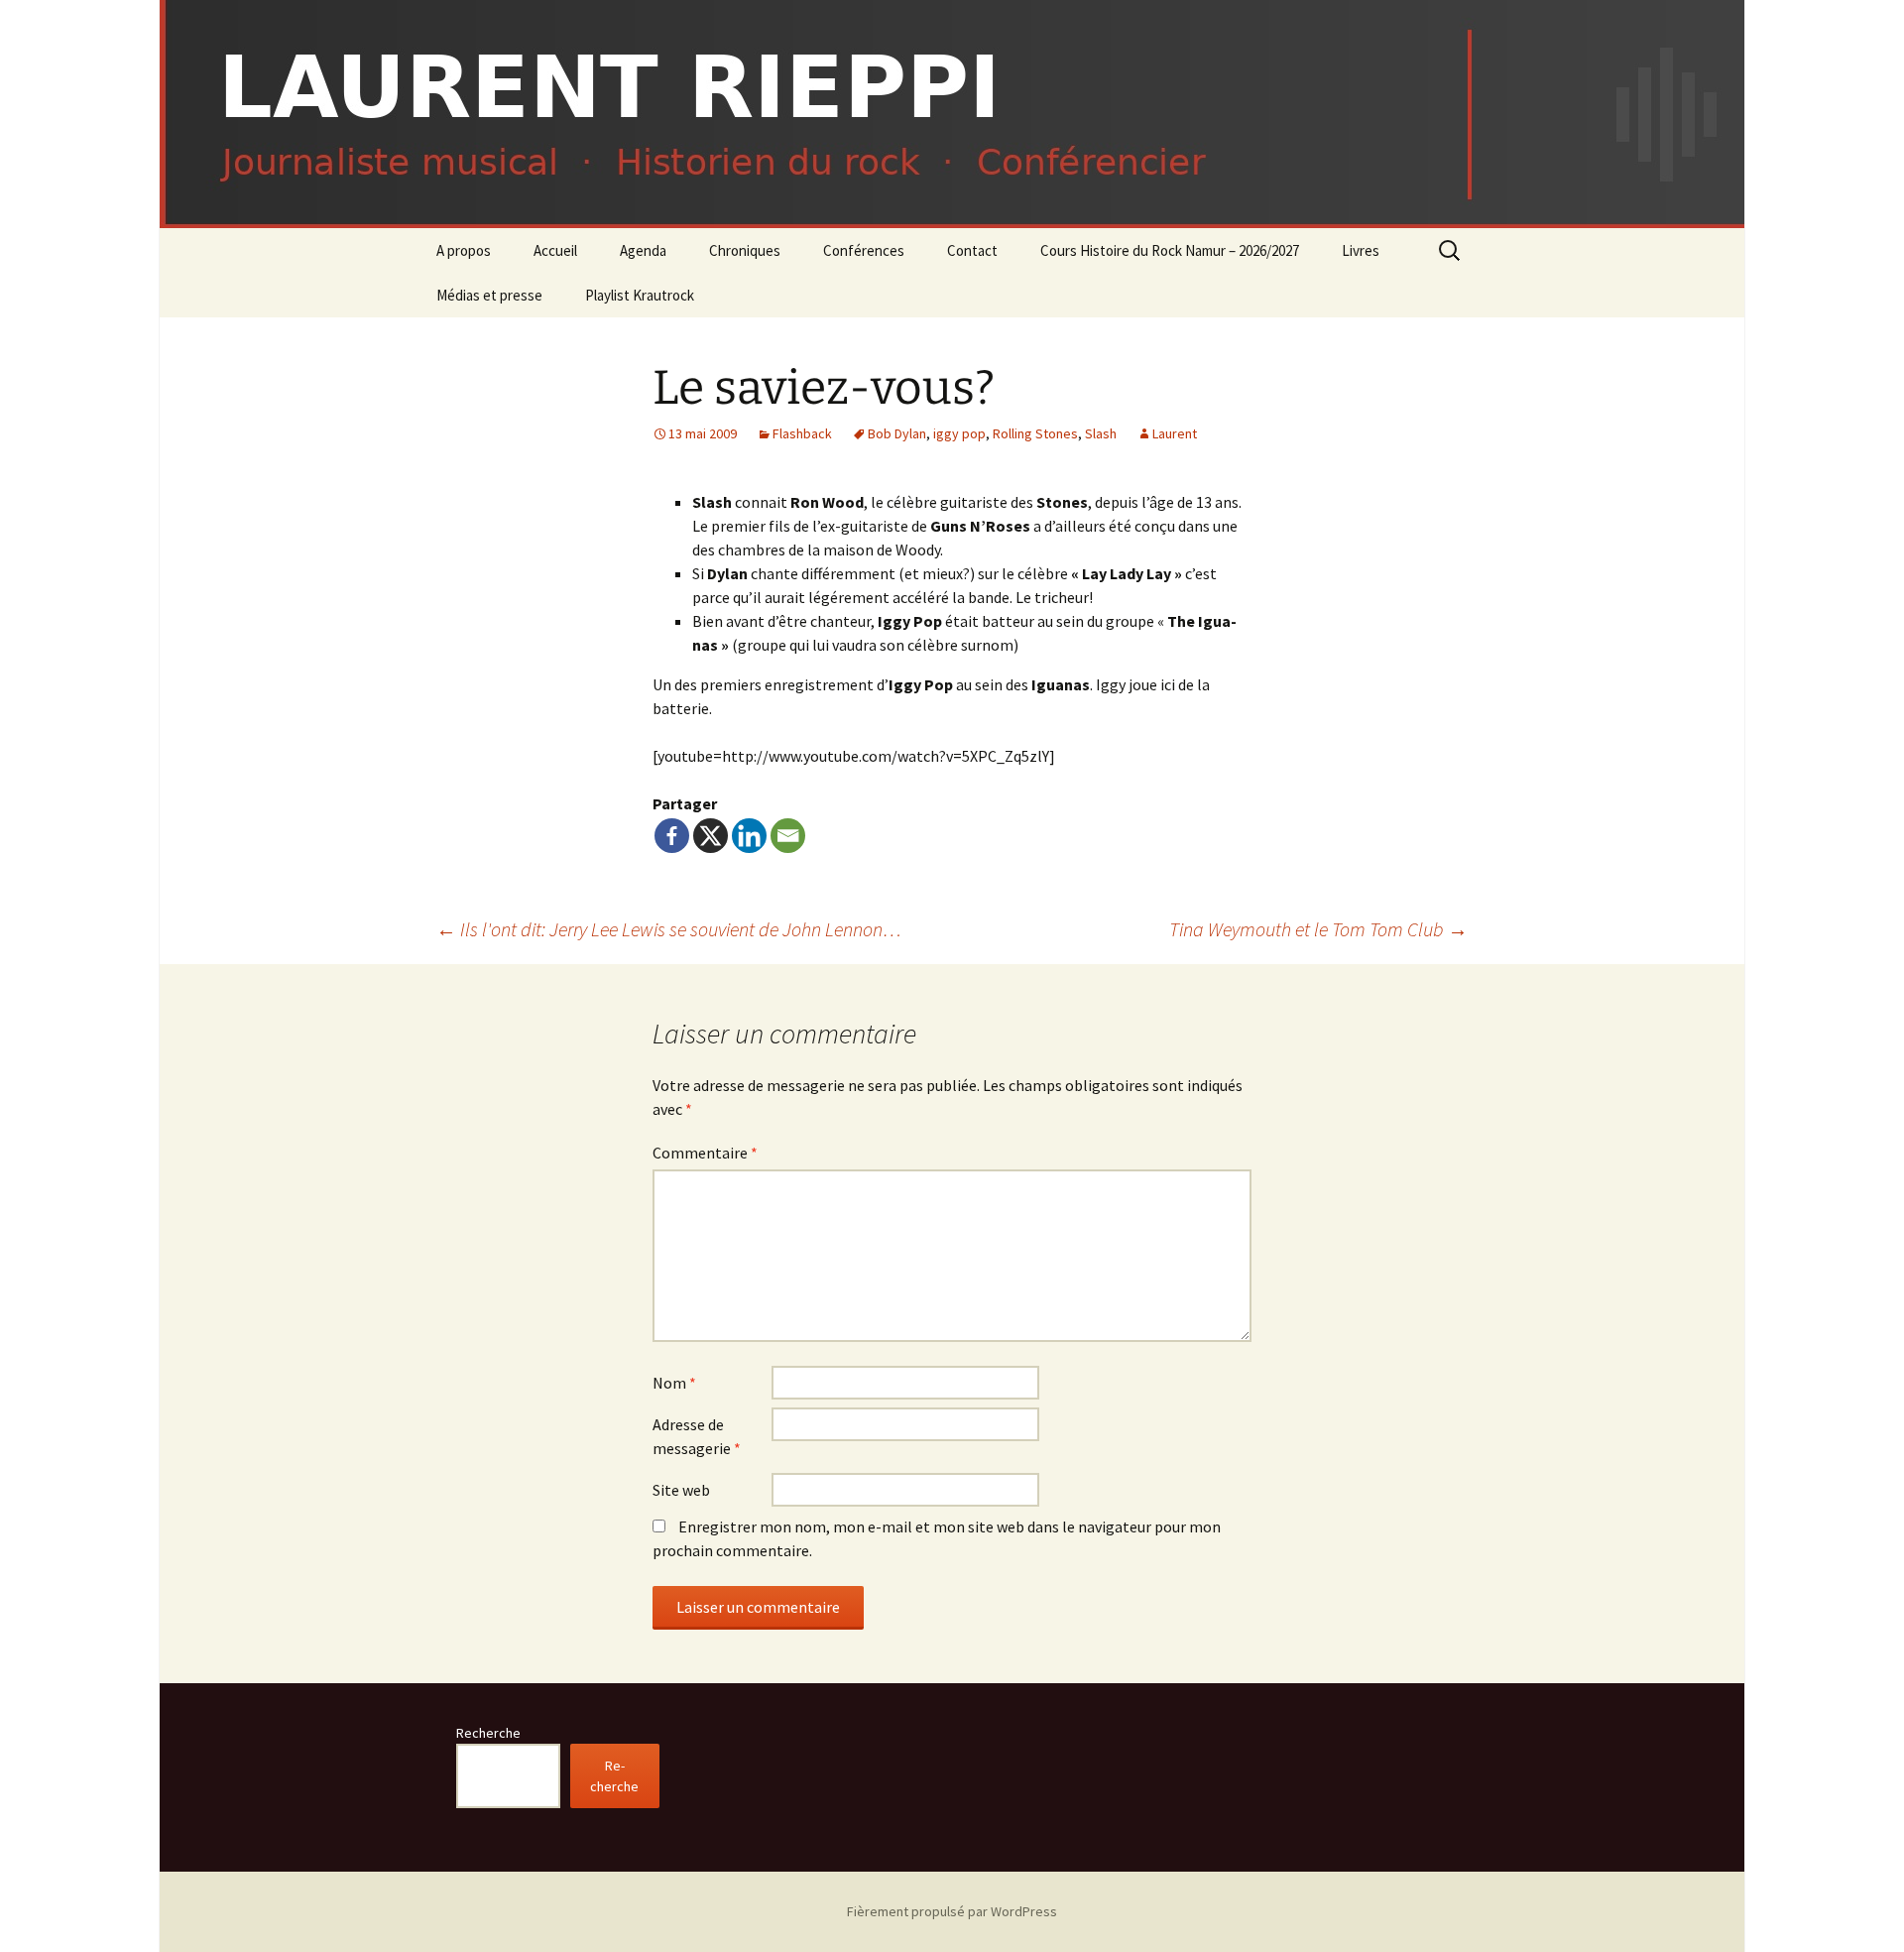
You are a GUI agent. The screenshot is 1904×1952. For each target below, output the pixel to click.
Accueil (555, 250)
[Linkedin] (749, 836)
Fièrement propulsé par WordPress (952, 1911)
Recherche (488, 1733)
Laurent (1175, 433)
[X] (711, 836)
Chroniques (745, 250)
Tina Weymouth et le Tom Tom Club (1318, 929)
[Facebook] (672, 836)
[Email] (788, 836)
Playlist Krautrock (640, 295)
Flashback (802, 433)
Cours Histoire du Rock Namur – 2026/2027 (1170, 250)
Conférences (864, 250)
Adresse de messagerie (697, 1436)
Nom (674, 1383)
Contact (972, 250)
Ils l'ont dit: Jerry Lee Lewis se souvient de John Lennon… (669, 929)
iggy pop (959, 433)
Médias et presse (489, 295)
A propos (464, 250)
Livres (1361, 250)
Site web (681, 1490)
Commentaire (705, 1153)
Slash (1101, 433)
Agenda (643, 250)
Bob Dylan (897, 433)
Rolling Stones (1035, 433)
